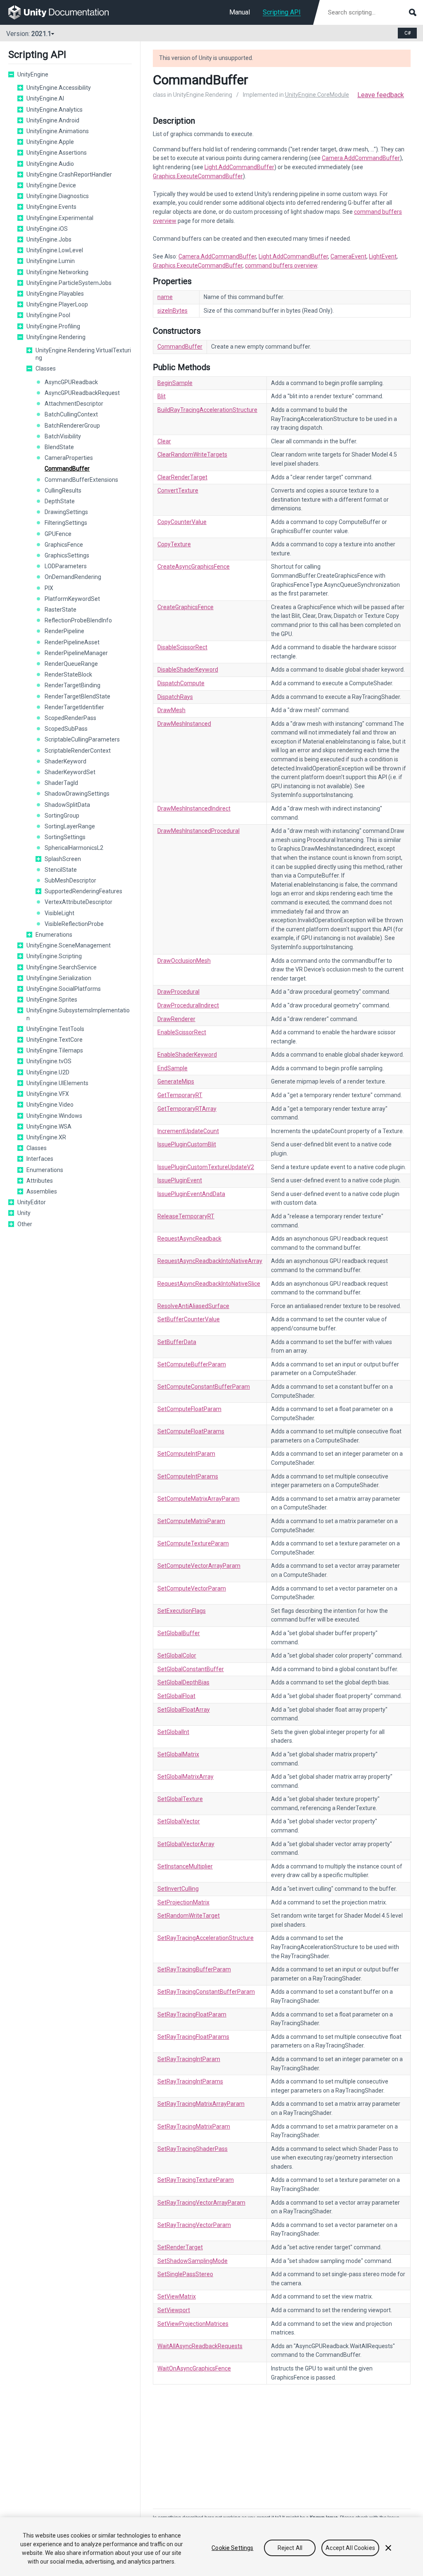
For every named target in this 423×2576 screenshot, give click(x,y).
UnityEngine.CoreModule (317, 95)
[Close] (388, 2548)
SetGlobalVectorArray (186, 1844)
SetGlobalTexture (180, 1799)
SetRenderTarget (180, 2247)
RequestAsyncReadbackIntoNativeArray (210, 1261)
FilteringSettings (66, 523)
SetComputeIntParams (188, 1476)
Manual (240, 12)
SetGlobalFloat (176, 1696)
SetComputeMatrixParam (191, 1521)
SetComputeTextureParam (193, 1543)
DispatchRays (175, 697)
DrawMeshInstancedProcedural (198, 831)
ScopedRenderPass (70, 718)
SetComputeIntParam (186, 1454)
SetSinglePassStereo (185, 2274)
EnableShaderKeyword (187, 1055)
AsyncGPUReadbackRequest (82, 393)
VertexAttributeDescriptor (78, 902)
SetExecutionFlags (182, 1611)
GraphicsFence (64, 545)
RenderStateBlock (68, 674)
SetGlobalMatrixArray (185, 1777)
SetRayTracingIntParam (189, 2059)
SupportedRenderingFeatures (83, 891)
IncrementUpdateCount (188, 1131)
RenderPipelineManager (76, 653)
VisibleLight (59, 913)
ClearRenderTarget (182, 477)
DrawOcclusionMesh (184, 961)
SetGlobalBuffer (179, 1633)
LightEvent (383, 256)
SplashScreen (63, 859)
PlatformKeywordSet (72, 599)
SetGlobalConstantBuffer (191, 1669)
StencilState (61, 870)
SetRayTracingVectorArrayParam (201, 2203)
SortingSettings (65, 837)
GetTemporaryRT (180, 1095)
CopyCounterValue (182, 522)
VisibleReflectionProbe (74, 924)
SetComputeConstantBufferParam (204, 1387)
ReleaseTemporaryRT (186, 1216)
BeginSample (175, 383)
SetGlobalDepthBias (183, 1682)
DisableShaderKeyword (188, 670)
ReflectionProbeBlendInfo (78, 620)
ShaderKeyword (65, 761)
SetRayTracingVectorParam (194, 2225)
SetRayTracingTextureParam (196, 2180)
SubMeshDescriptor (70, 880)
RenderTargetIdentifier (74, 707)
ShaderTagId (61, 783)
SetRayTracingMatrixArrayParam (201, 2104)
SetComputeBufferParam (192, 1364)
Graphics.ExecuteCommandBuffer (198, 176)
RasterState (61, 610)
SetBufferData (177, 1342)
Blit (162, 396)
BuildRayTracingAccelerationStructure (207, 410)
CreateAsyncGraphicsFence (194, 567)
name (165, 297)
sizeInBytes (172, 311)
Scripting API (282, 12)
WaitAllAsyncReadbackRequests (200, 2346)
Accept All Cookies (350, 2548)
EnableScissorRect (182, 1032)
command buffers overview (281, 265)
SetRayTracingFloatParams (193, 2037)
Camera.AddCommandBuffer (361, 158)
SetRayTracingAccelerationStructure (206, 1938)
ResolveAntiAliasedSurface (193, 1306)
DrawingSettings (66, 512)
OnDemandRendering (73, 577)
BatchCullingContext (71, 414)
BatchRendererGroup (72, 426)
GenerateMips (176, 1081)
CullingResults (63, 490)
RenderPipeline (64, 631)
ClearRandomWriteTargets (192, 454)
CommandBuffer (67, 469)
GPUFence (58, 534)
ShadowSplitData (67, 805)
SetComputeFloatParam (189, 1409)
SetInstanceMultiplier (185, 1866)
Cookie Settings (232, 2548)
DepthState (60, 501)
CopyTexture (174, 544)
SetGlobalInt (173, 1732)
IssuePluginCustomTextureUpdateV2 (206, 1167)
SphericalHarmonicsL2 (74, 848)
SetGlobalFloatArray (184, 1710)
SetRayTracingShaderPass (192, 2149)
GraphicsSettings (67, 555)
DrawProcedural (178, 992)
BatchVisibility (63, 436)
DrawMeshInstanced (184, 724)
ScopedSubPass (66, 729)
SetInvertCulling (178, 1889)
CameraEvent (348, 256)
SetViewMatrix (177, 2296)
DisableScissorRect (182, 647)
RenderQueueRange (71, 664)
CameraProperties (69, 458)
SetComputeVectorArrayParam (199, 1566)
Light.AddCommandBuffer (239, 167)
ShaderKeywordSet (70, 772)
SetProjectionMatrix (183, 1902)
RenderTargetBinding (72, 685)
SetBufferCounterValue (189, 1319)
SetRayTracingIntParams (190, 2081)
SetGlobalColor (177, 1655)
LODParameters (66, 566)
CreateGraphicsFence (185, 607)
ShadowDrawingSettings (77, 794)
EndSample (172, 1068)
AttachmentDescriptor (74, 404)
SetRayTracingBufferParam (194, 1969)
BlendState (59, 447)
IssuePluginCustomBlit (187, 1144)
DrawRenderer (176, 1019)
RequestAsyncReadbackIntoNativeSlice (209, 1284)
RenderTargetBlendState (77, 696)
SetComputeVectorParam (192, 1588)
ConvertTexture (178, 490)
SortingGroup (62, 816)
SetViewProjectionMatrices (193, 2324)
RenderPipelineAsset (72, 642)
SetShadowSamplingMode (192, 2261)
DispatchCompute (181, 683)
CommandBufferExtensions (81, 480)
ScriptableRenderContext (78, 751)
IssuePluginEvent (180, 1180)
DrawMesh (171, 710)
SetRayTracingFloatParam (192, 2014)
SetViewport (174, 2310)
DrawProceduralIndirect (188, 1005)
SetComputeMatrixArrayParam (198, 1499)
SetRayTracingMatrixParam (194, 2126)
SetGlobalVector (179, 1821)
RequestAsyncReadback (189, 1239)
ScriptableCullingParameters (82, 739)
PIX (49, 588)
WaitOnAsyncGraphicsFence (194, 2368)
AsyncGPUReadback (71, 382)
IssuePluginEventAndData (191, 1194)
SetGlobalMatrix (178, 1754)
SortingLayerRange (70, 826)
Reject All (290, 2548)
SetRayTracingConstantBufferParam (206, 1992)
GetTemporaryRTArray (187, 1109)
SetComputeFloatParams (191, 1431)
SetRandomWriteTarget (189, 1916)
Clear (164, 441)
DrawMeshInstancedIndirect (194, 808)
